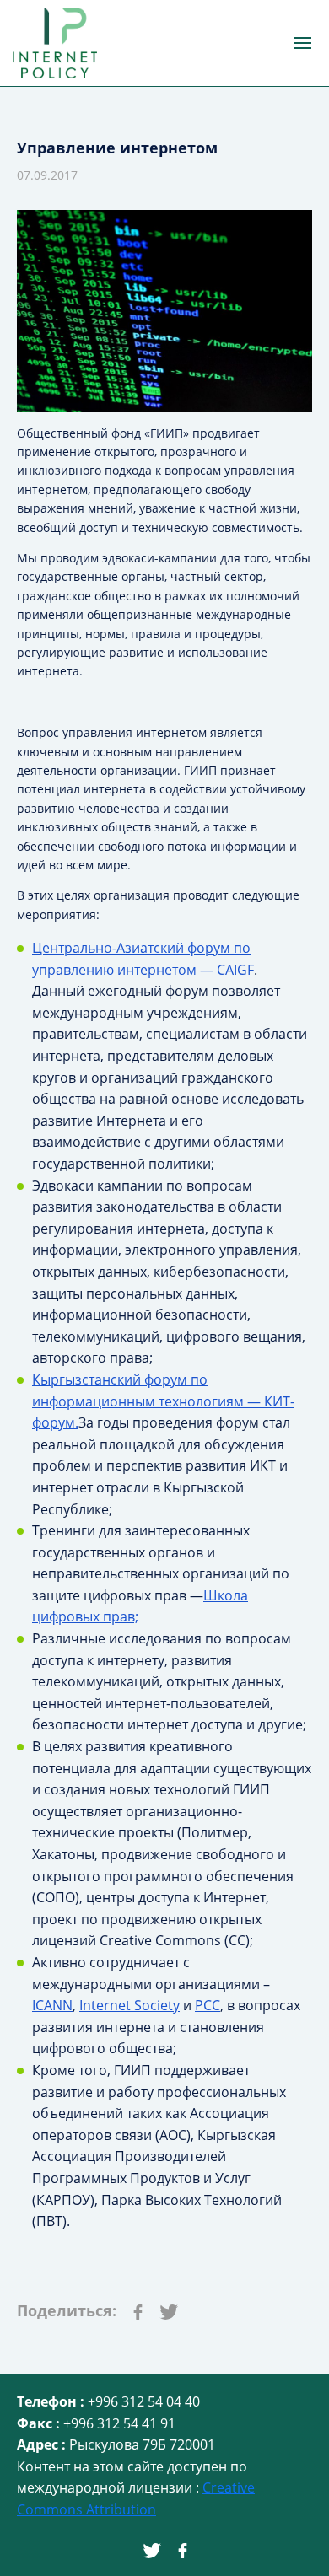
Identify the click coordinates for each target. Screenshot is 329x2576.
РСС (208, 2005)
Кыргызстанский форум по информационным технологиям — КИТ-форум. (163, 1401)
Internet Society (129, 2005)
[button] (303, 43)
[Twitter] (169, 2310)
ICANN (52, 2005)
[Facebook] (138, 2310)
